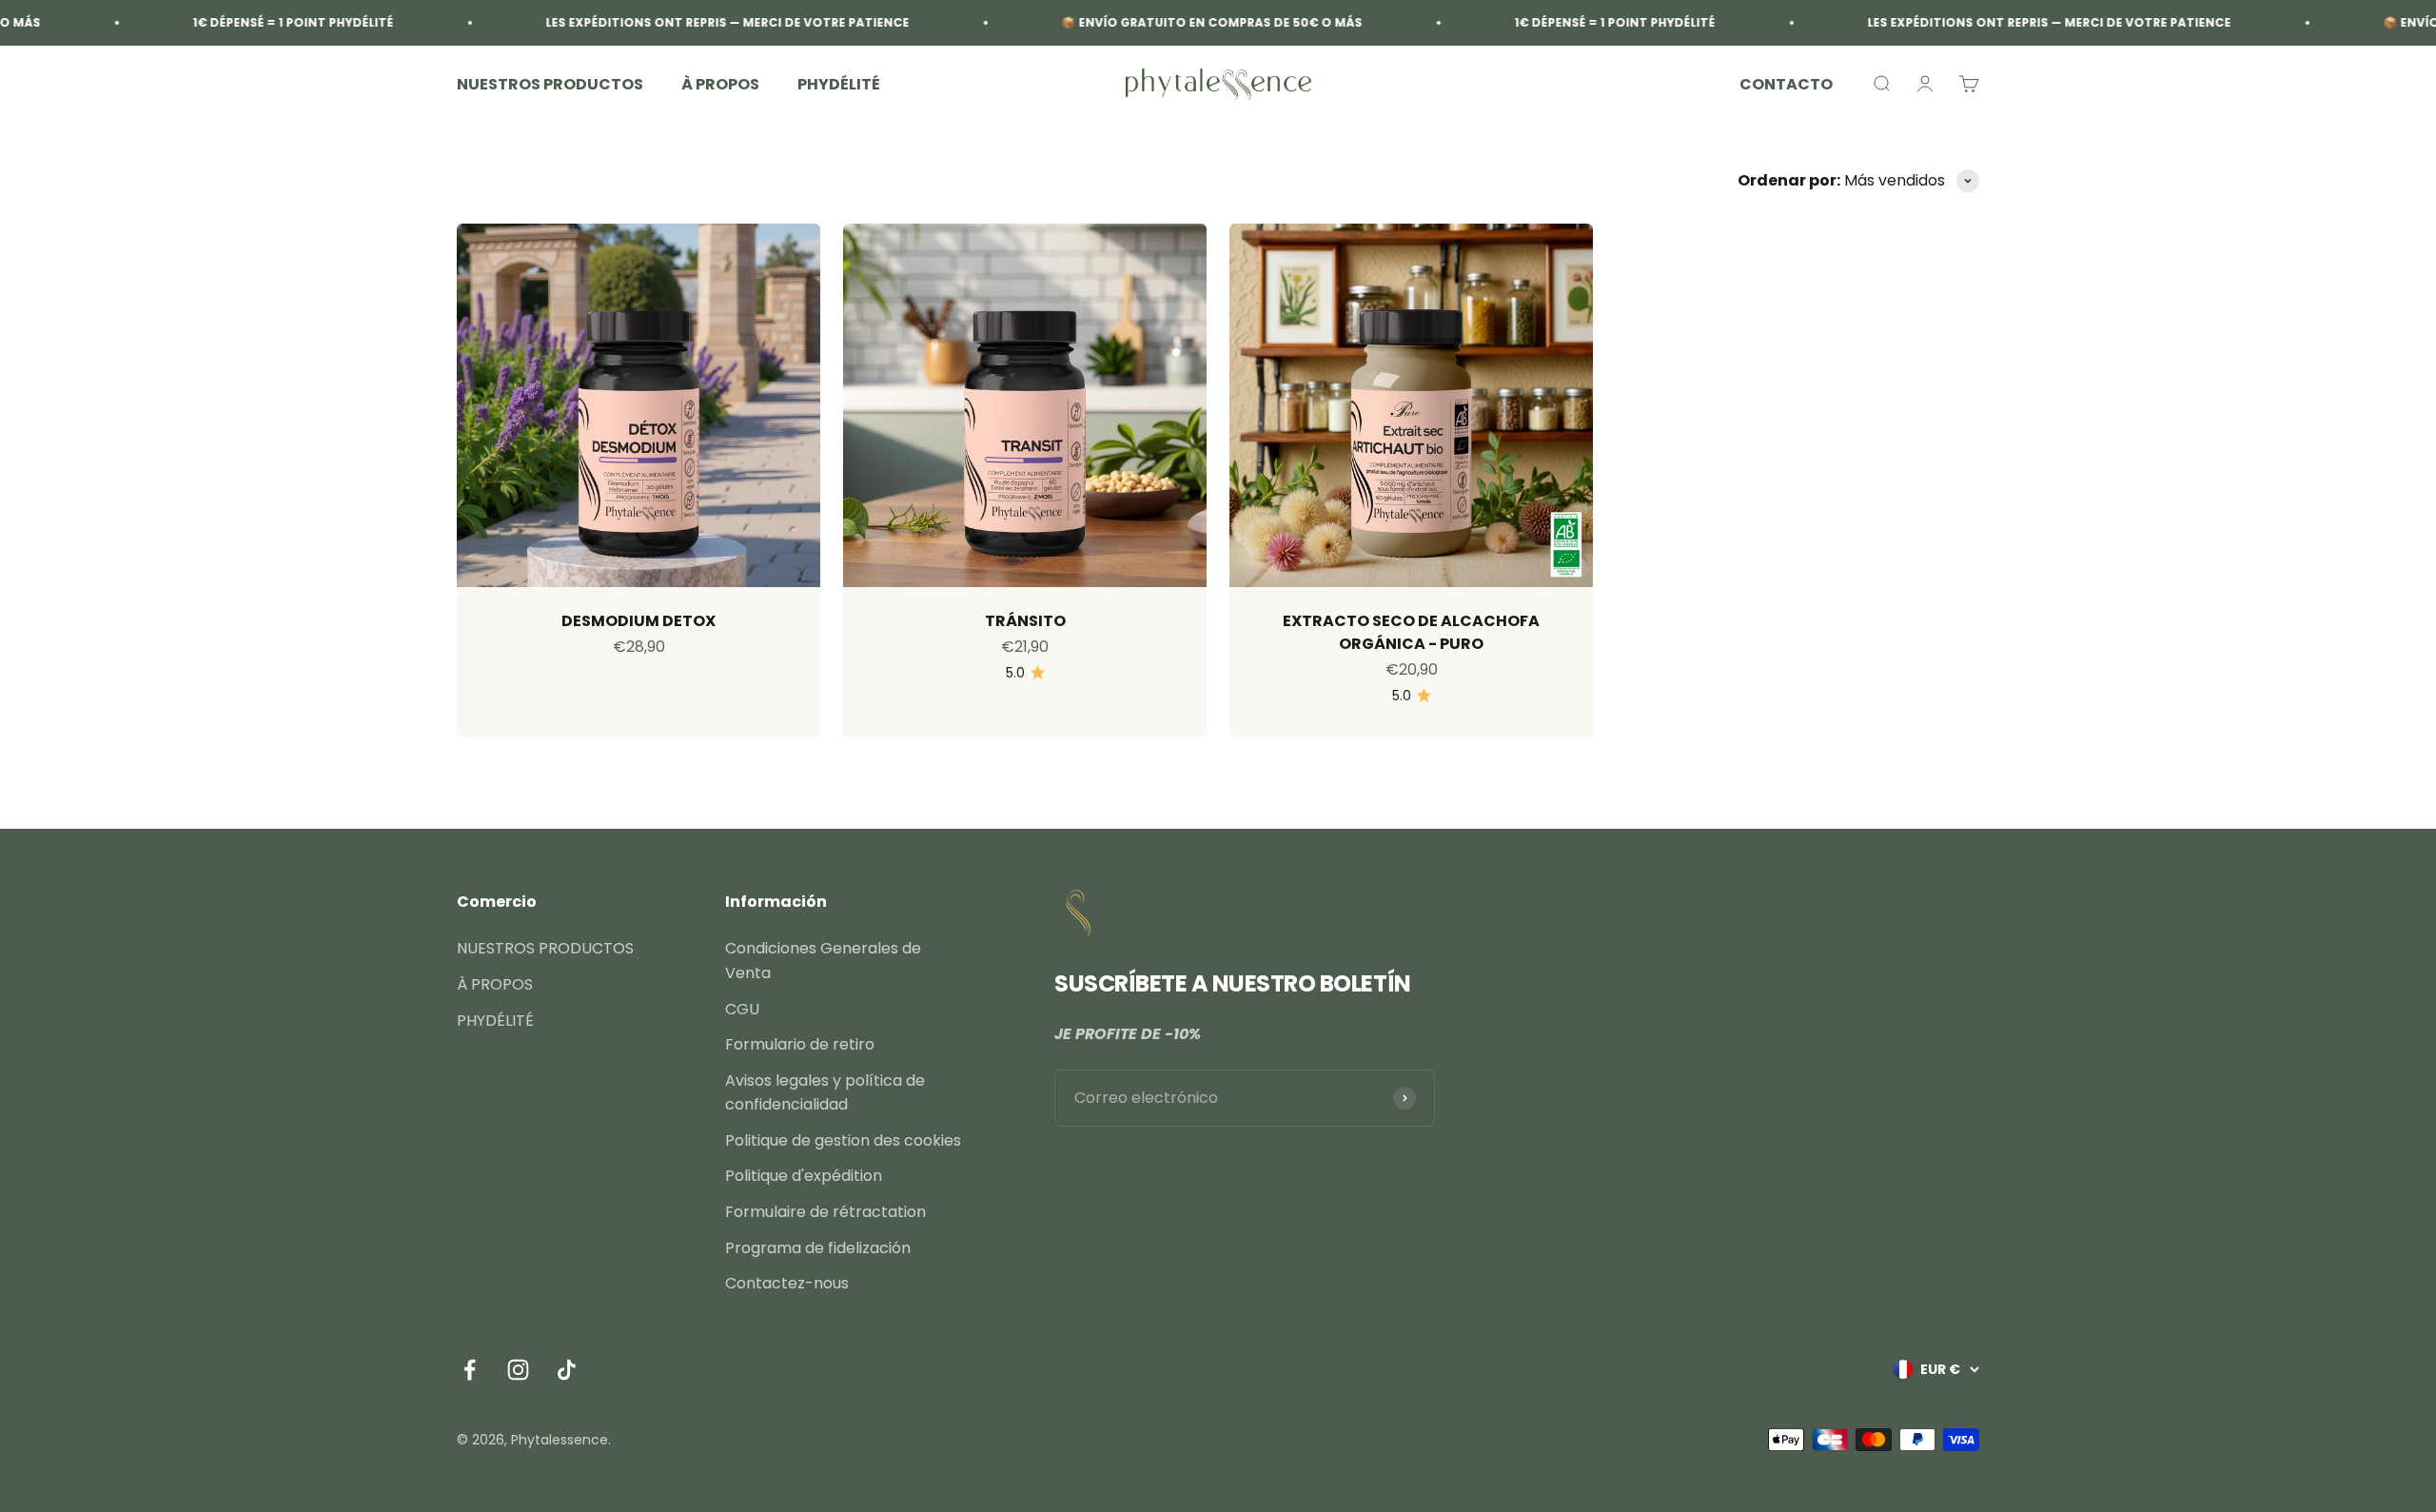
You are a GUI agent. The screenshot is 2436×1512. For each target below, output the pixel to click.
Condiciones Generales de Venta (823, 961)
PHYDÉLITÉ (839, 84)
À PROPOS (720, 84)
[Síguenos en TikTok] (567, 1370)
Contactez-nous (787, 1283)
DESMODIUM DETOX (638, 621)
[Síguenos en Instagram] (518, 1370)
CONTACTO (1786, 84)
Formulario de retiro (800, 1044)
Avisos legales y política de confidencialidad (825, 1093)
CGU (742, 1009)
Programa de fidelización (818, 1248)
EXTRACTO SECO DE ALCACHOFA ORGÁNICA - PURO (1411, 632)
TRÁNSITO (1025, 621)
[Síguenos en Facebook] (470, 1370)
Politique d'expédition (804, 1176)
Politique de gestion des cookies (843, 1140)
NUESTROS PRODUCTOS (550, 84)
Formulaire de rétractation (825, 1212)
